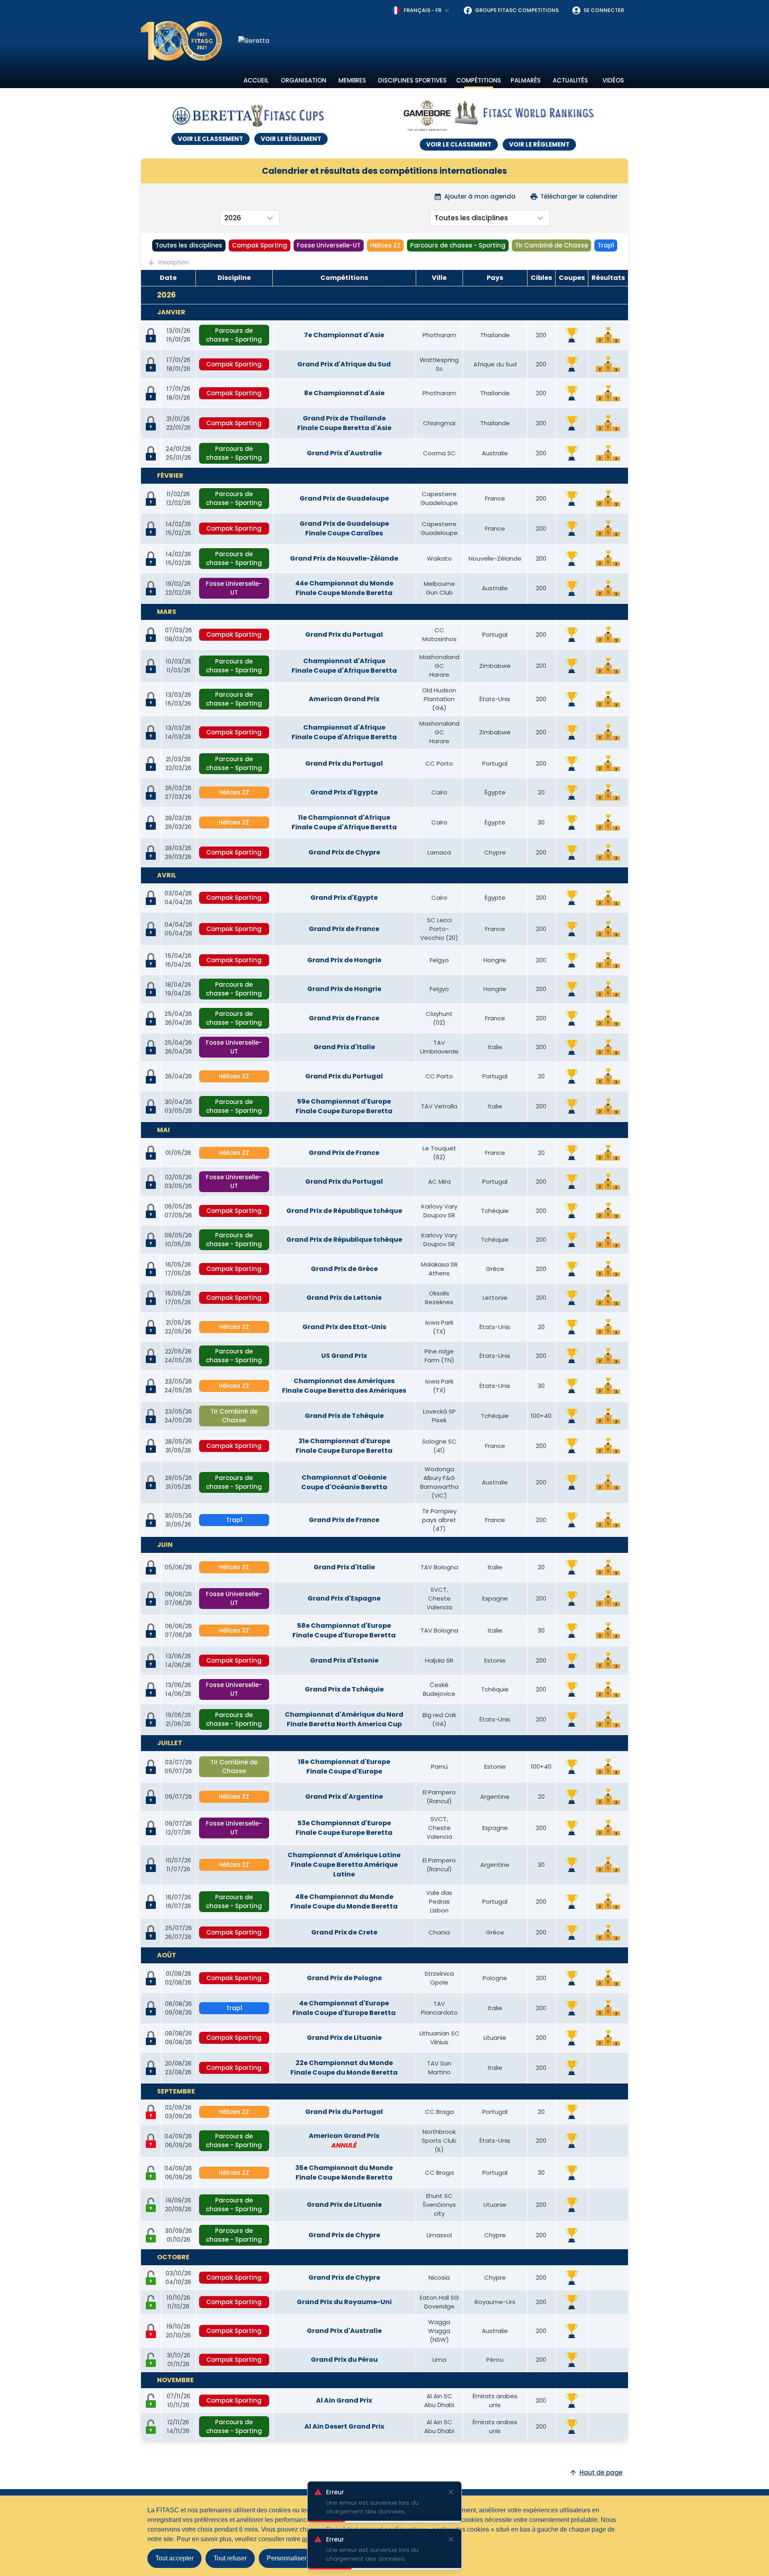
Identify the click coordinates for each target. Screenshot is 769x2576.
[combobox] (421, 10)
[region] (433, 41)
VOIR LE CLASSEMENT (210, 139)
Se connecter (604, 10)
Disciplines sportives (412, 80)
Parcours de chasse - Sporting (458, 245)
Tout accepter (174, 2558)
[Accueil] (182, 41)
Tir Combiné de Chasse (552, 245)
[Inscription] (151, 2173)
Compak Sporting (260, 245)
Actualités (570, 80)
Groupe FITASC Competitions (517, 10)
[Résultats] (608, 335)
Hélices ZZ (385, 245)
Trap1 (606, 245)
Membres (352, 80)
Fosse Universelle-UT (329, 245)
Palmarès (526, 80)
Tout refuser (230, 2558)
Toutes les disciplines (189, 245)
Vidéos (613, 80)
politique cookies (326, 2539)
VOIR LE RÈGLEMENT (291, 139)
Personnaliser (287, 2558)
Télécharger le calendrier (579, 196)
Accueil (256, 80)
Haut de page (601, 2472)
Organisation (304, 80)
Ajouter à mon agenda (480, 196)
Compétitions (479, 80)
